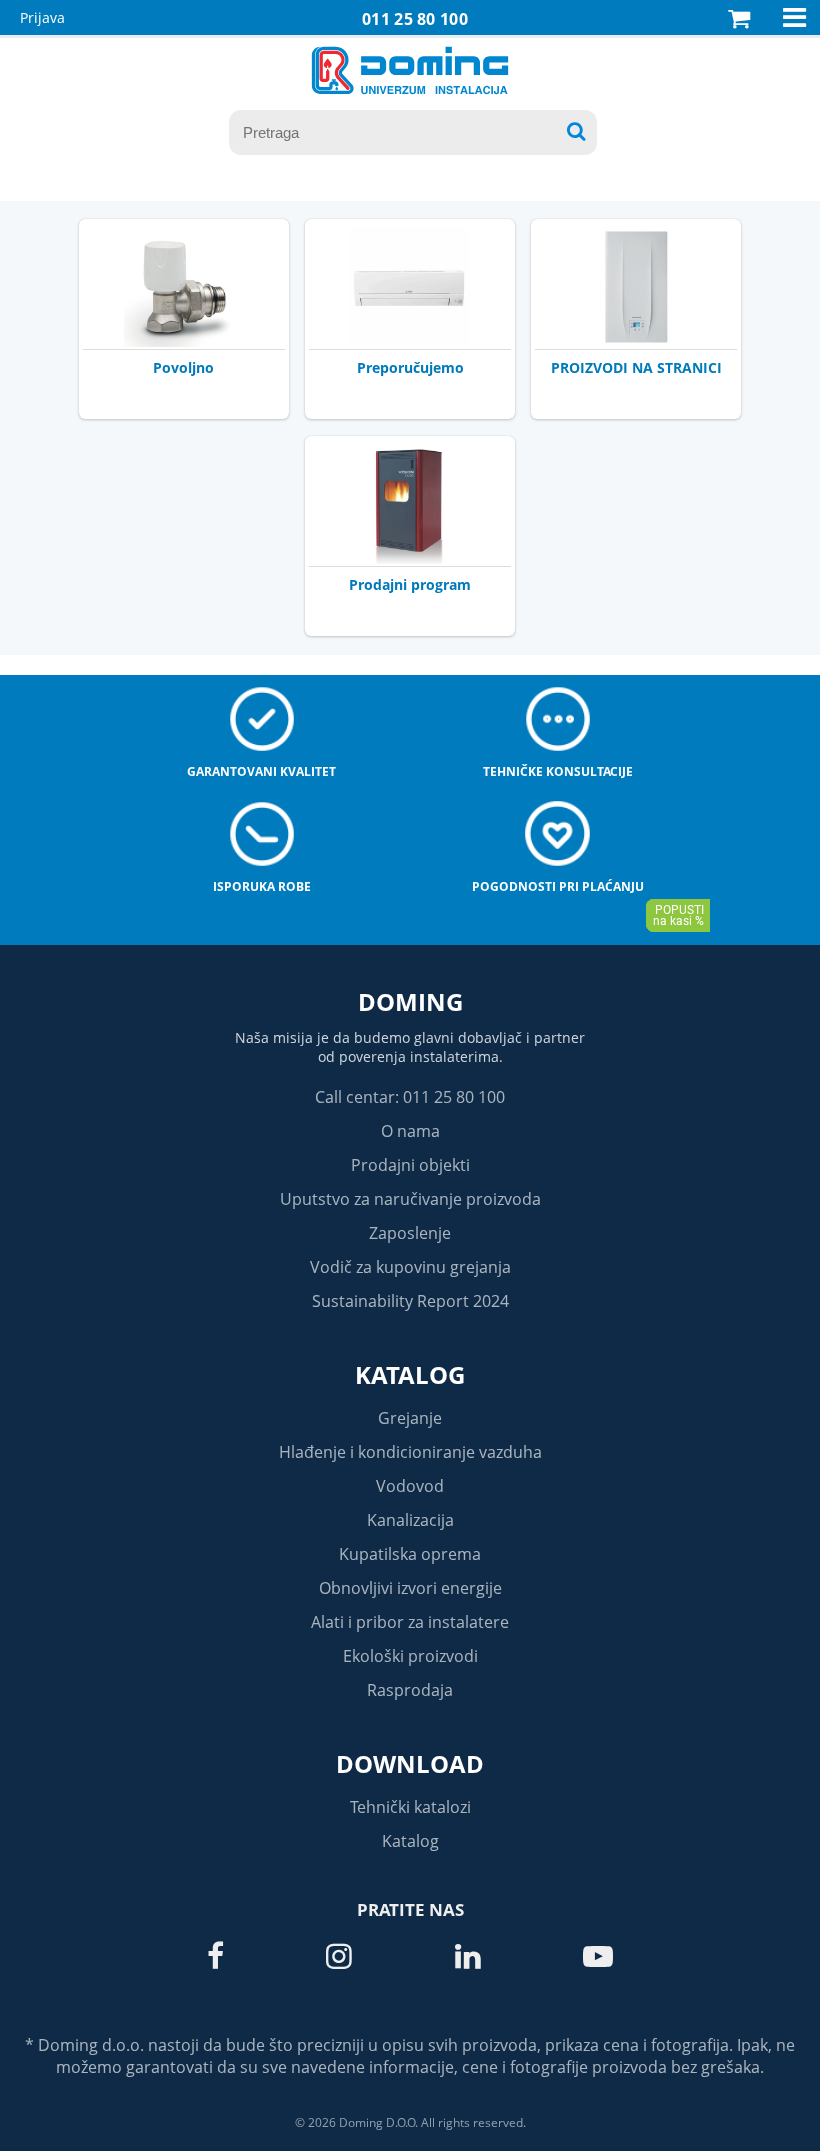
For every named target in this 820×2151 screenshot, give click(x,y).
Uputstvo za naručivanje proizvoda (410, 1199)
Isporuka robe (262, 886)
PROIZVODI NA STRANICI (636, 367)
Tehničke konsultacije (558, 771)
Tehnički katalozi (410, 1807)
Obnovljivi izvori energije (410, 1588)
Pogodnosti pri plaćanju (558, 886)
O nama (410, 1131)
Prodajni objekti (410, 1165)
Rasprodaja (410, 1690)
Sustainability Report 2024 (410, 1301)
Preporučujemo (410, 367)
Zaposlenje (410, 1233)
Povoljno (183, 367)
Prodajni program (410, 584)
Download (410, 1763)
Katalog (410, 1374)
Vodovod (410, 1486)
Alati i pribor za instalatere (410, 1622)
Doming (410, 1001)
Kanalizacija (410, 1520)
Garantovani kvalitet (261, 771)
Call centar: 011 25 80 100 (410, 1097)
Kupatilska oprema (410, 1554)
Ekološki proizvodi (410, 1656)
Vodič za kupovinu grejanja (410, 1267)
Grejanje (410, 1418)
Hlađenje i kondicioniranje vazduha (410, 1452)
